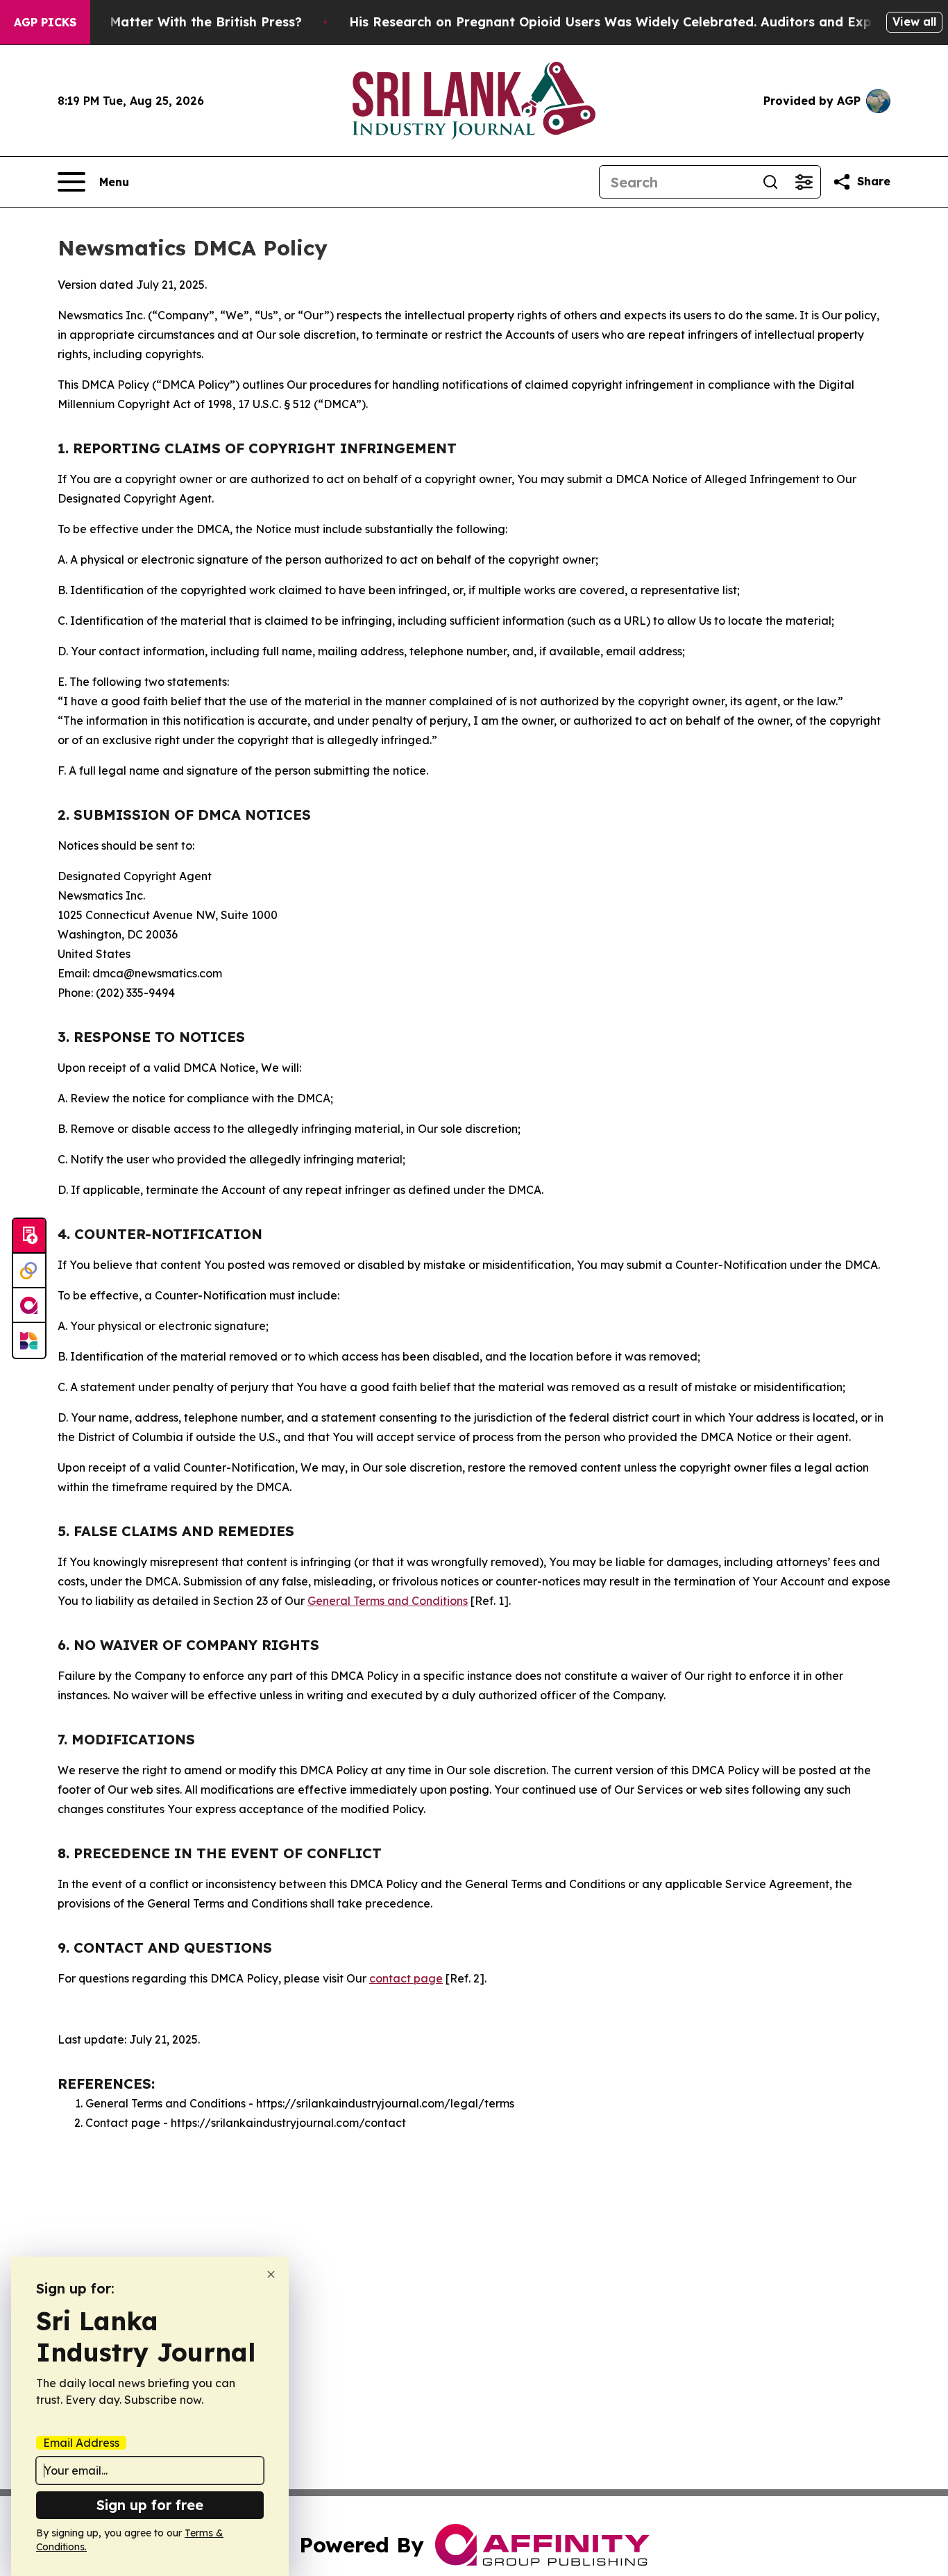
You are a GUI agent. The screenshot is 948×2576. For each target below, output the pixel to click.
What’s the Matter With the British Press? (169, 22)
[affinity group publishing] (29, 1306)
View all (914, 22)
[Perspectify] (29, 1271)
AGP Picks (45, 22)
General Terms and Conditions (388, 1601)
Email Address (81, 2443)
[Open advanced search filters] (804, 182)
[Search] (770, 182)
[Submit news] (29, 1236)
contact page (406, 1978)
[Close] (271, 2274)
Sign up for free (150, 2505)
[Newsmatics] (29, 1340)
